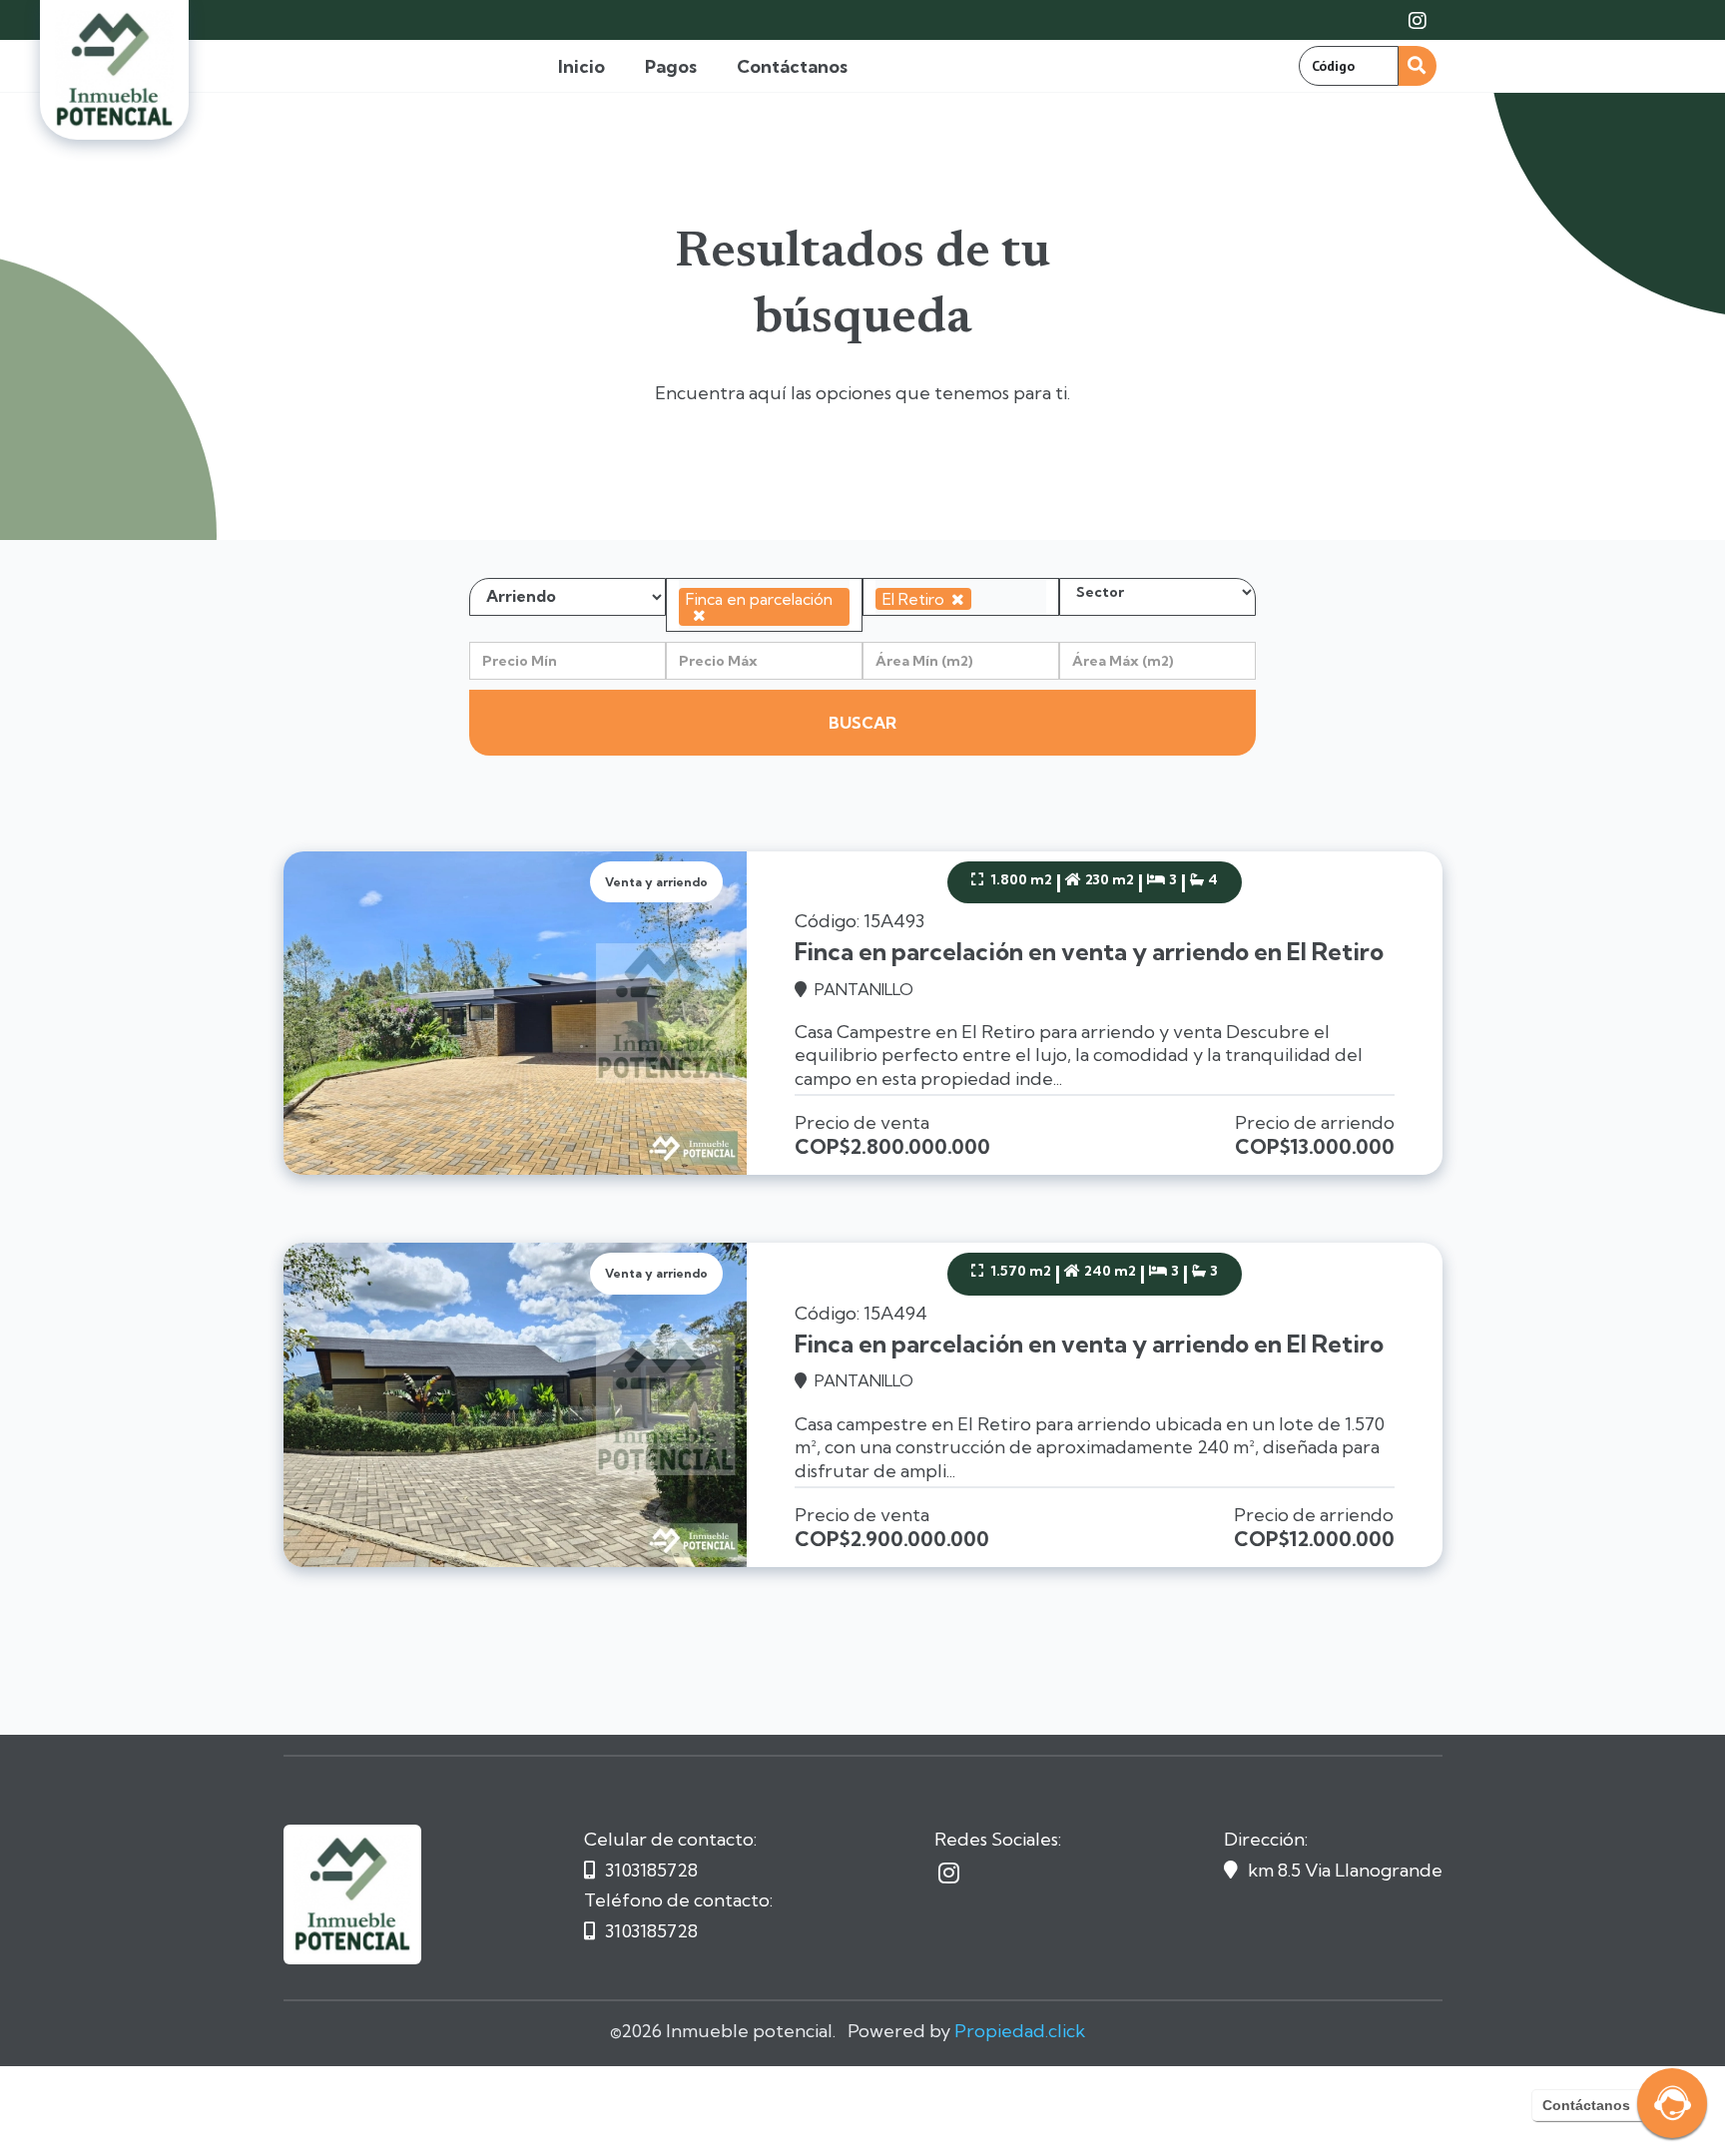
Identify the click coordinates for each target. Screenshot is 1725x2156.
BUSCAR (862, 723)
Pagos (671, 66)
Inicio (581, 66)
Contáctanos (792, 66)
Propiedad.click (1020, 2031)
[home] (114, 70)
